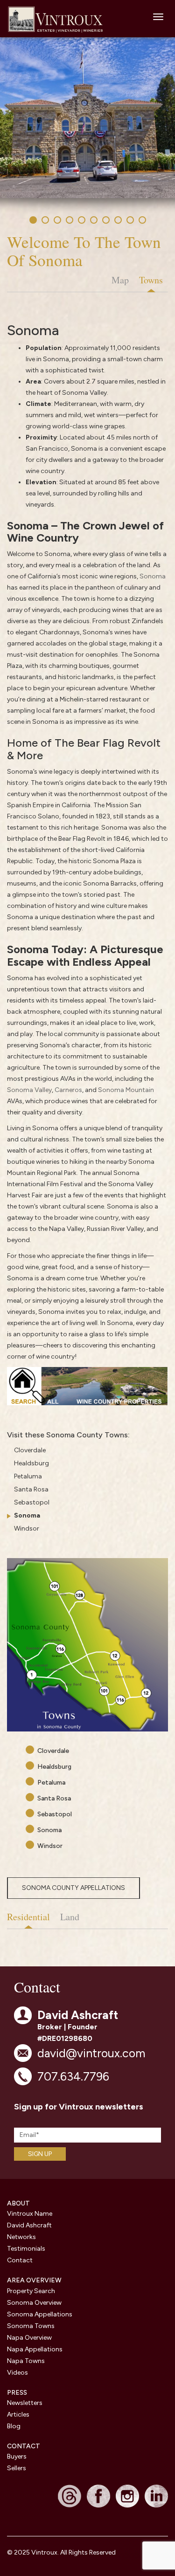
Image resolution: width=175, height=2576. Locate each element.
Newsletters (25, 2403)
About (18, 2203)
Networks (21, 2237)
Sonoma (153, 576)
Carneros (68, 1090)
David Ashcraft (29, 2225)
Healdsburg (31, 1463)
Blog (14, 2426)
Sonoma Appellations (40, 2314)
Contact (20, 2260)
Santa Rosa (31, 1489)
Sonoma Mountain (126, 1090)
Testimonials (26, 2249)
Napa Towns (26, 2361)
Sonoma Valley (29, 1090)
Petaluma (28, 1476)
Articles (18, 2415)
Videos (17, 2373)
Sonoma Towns (31, 2326)
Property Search (31, 2291)
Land (70, 1917)
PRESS (17, 2393)
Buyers (17, 2456)
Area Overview (34, 2280)
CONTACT (24, 2446)
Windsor (27, 1528)
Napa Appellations (35, 2349)
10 (144, 222)
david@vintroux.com (91, 2053)
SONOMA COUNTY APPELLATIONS (73, 1888)
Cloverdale (30, 1450)
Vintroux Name (30, 2214)
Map (120, 280)
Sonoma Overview (34, 2303)
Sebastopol (32, 1502)
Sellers (17, 2468)
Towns (151, 280)
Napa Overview (29, 2338)
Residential (28, 1917)
